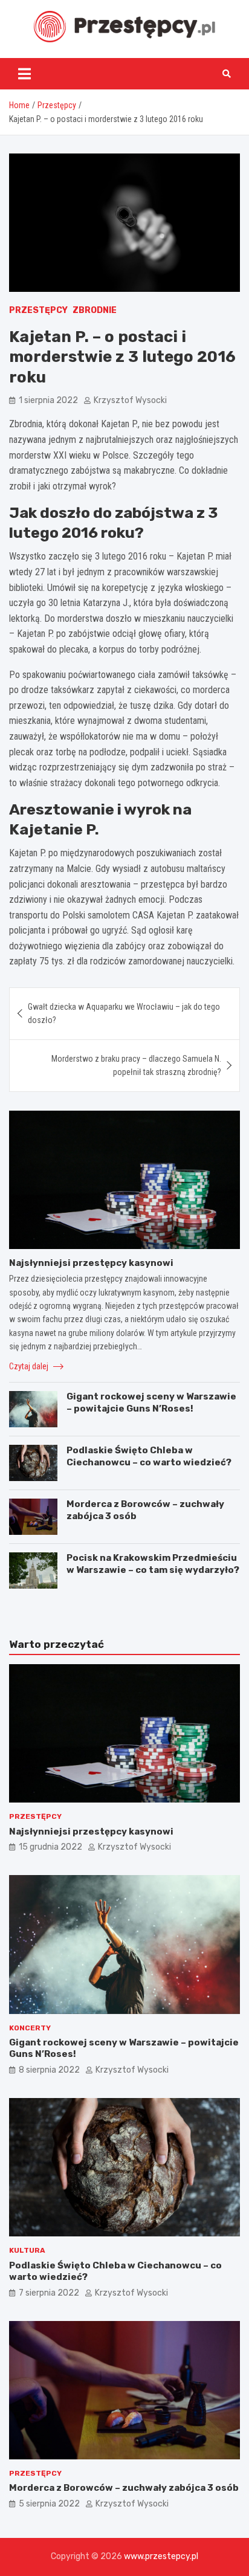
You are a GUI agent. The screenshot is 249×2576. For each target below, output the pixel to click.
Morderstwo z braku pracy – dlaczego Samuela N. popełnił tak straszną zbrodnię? (136, 1065)
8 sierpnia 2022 (49, 2070)
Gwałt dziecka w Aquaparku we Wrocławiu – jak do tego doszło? (124, 1013)
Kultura (27, 2250)
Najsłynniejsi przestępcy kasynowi (91, 1263)
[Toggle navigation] (24, 74)
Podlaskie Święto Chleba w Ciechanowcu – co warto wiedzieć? (149, 1456)
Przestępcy (38, 310)
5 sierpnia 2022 (49, 2504)
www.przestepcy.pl (161, 2556)
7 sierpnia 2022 (49, 2293)
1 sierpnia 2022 (48, 400)
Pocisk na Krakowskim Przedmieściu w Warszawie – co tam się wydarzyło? (153, 1564)
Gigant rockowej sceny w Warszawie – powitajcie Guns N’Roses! (151, 1403)
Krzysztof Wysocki (130, 400)
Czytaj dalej (30, 1366)
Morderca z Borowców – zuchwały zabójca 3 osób (124, 2488)
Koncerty (30, 2028)
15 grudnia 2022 (50, 1847)
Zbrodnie (95, 310)
